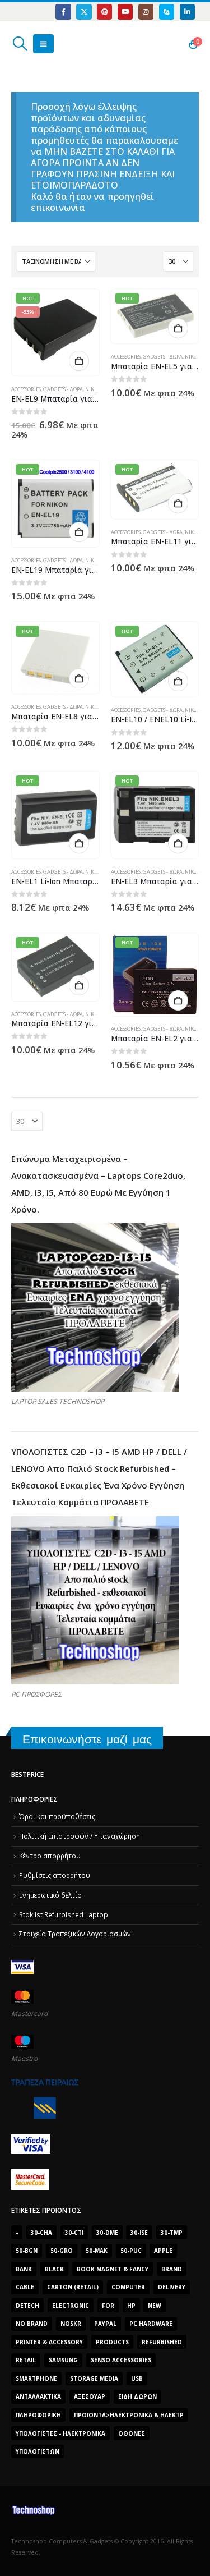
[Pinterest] (104, 12)
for (108, 2306)
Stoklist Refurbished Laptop (64, 1914)
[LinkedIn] (187, 12)
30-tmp (172, 2233)
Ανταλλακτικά (38, 2396)
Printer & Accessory (49, 2342)
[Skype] (167, 12)
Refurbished (162, 2342)
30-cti (74, 2233)
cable (25, 2287)
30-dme (107, 2233)
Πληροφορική (38, 2415)
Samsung (63, 2360)
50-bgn (27, 2251)
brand (172, 2269)
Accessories (26, 389)
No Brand (32, 2324)
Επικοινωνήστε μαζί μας (87, 1739)
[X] (84, 12)
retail (26, 2360)
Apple (163, 2251)
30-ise (139, 2233)
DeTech (27, 2306)
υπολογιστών (38, 2451)
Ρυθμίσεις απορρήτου (55, 1875)
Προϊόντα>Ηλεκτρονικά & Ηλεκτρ (129, 2415)
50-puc (131, 2251)
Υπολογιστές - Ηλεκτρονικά (60, 2433)
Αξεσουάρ (90, 2396)
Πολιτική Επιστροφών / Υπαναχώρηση (80, 1836)
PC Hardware (151, 2324)
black (54, 2269)
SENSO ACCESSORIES (121, 2360)
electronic (71, 2306)
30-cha (41, 2233)
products (112, 2342)
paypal (105, 2324)
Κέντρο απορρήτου (50, 1856)
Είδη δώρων (137, 2396)
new (155, 2306)
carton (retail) (73, 2287)
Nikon (93, 389)
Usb (137, 2378)
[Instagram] (146, 12)
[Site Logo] (64, 44)
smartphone (36, 2378)
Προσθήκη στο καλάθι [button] (79, 361)
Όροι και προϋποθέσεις (57, 1816)
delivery (172, 2287)
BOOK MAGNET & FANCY (113, 2269)
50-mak (97, 2251)
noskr (71, 2324)
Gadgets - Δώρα (63, 389)
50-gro (62, 2251)
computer (128, 2287)
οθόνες (132, 2433)
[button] (20, 44)
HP (131, 2306)
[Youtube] (125, 12)
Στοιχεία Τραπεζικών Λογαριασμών (75, 1934)
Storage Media (94, 2378)
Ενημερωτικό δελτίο (50, 1895)
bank (24, 2269)
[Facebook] (63, 12)
